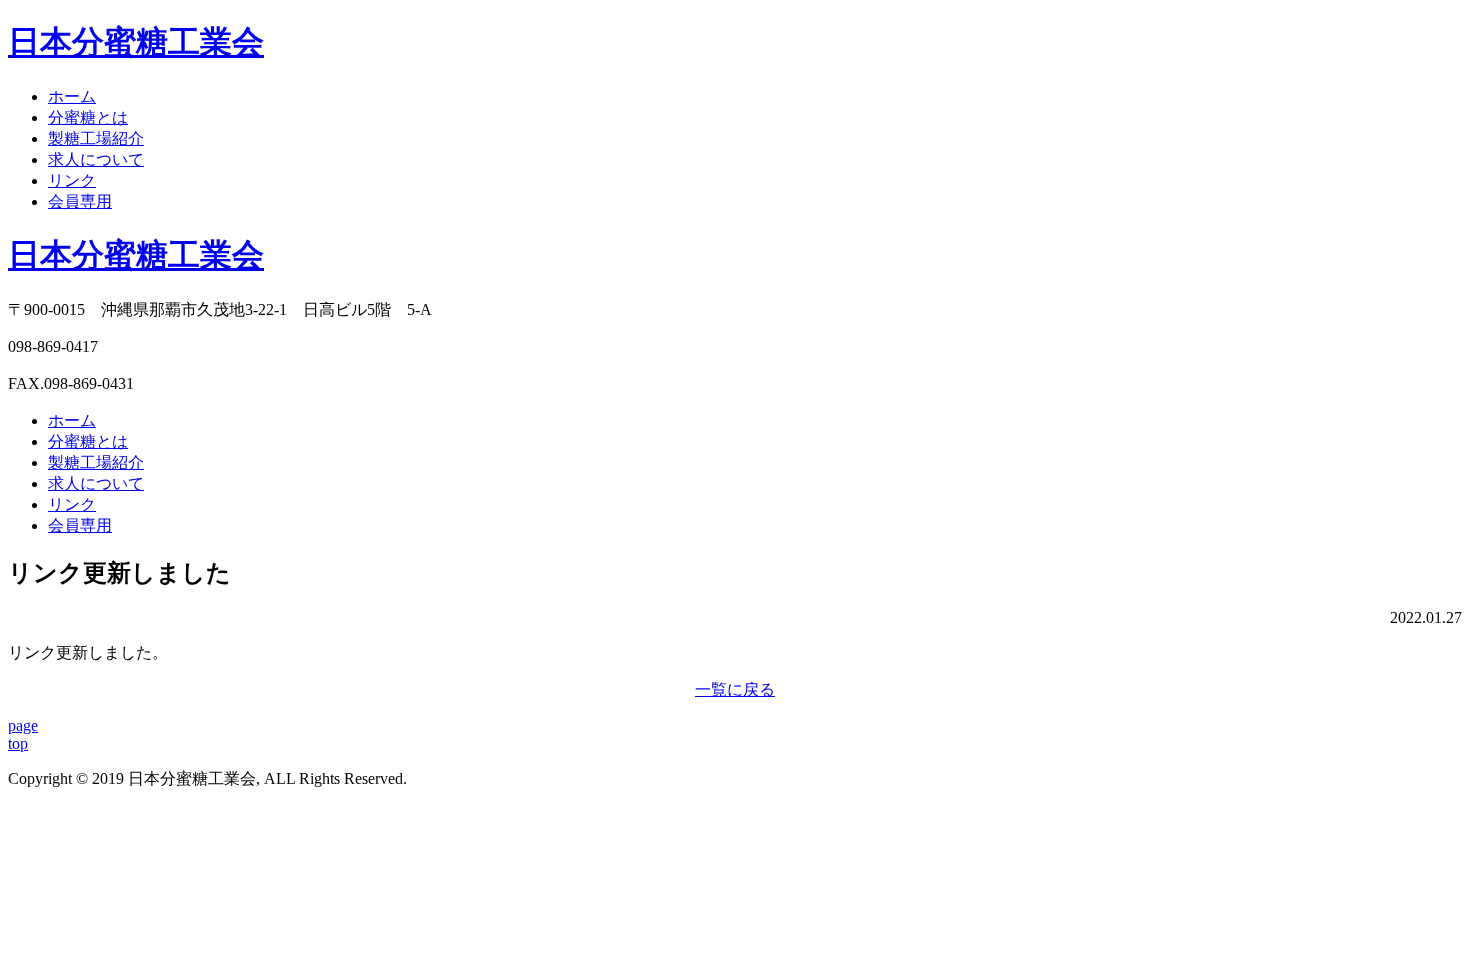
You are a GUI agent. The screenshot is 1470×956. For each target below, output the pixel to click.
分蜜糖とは (88, 117)
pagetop (23, 734)
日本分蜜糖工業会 (136, 255)
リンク (72, 180)
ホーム (72, 96)
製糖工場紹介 (96, 138)
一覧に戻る (735, 689)
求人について (96, 159)
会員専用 (80, 201)
